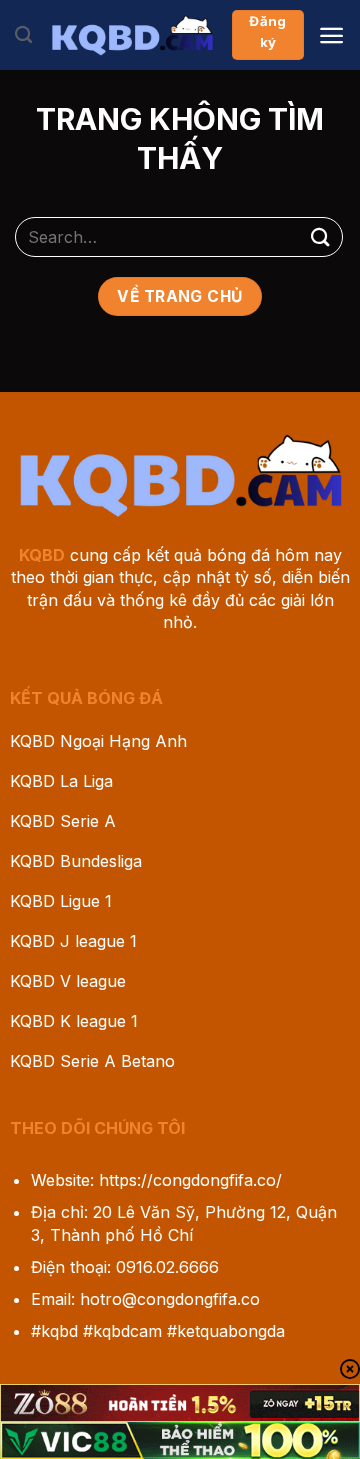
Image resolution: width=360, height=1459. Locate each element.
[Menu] (331, 35)
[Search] (23, 35)
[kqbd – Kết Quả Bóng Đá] (132, 35)
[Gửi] (321, 236)
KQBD (42, 555)
